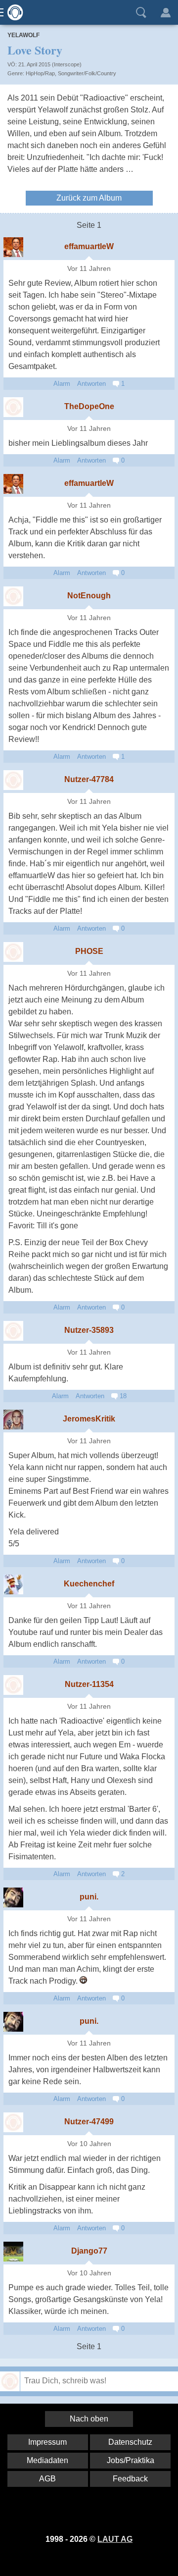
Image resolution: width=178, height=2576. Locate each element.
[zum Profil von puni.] (13, 1897)
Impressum (47, 2442)
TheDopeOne (89, 406)
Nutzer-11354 (89, 1684)
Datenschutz (130, 2442)
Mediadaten (47, 2460)
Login (166, 12)
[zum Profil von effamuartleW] (13, 247)
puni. (89, 1897)
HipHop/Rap (40, 73)
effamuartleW (89, 246)
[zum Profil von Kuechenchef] (13, 1584)
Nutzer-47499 (89, 2122)
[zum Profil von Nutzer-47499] (13, 2122)
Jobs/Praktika (131, 2460)
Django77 (89, 2251)
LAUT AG (115, 2539)
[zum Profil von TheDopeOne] (13, 407)
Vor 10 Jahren (89, 2144)
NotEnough (89, 596)
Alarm (62, 384)
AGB (47, 2479)
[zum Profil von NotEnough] (13, 596)
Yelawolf (23, 35)
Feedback (130, 2479)
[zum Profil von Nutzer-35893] (13, 1331)
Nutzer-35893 (89, 1330)
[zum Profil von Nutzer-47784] (13, 780)
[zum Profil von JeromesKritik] (13, 1419)
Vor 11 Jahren (89, 269)
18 (122, 1396)
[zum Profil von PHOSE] (13, 952)
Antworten (91, 384)
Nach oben (89, 2419)
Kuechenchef (89, 1584)
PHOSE (89, 951)
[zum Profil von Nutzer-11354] (13, 1685)
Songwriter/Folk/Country (87, 73)
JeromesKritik (89, 1419)
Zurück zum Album (89, 198)
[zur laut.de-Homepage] (12, 12)
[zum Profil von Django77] (13, 2252)
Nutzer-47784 (89, 779)
